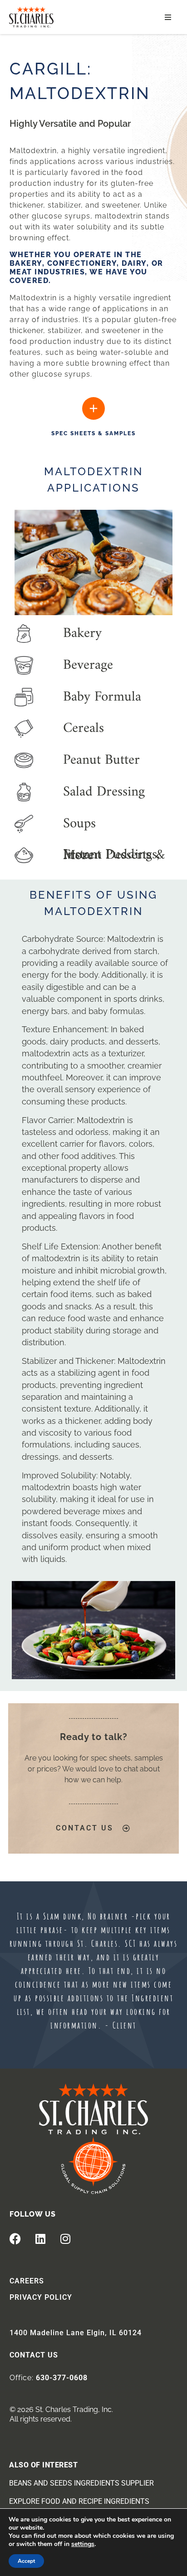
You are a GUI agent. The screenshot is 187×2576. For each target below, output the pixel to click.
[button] (168, 17)
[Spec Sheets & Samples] (93, 408)
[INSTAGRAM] (65, 2238)
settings (83, 2544)
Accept (26, 2561)
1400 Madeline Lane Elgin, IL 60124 (76, 2333)
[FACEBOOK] (15, 2238)
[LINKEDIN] (40, 2238)
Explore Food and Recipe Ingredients (79, 2501)
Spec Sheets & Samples (93, 433)
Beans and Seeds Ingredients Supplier (81, 2483)
